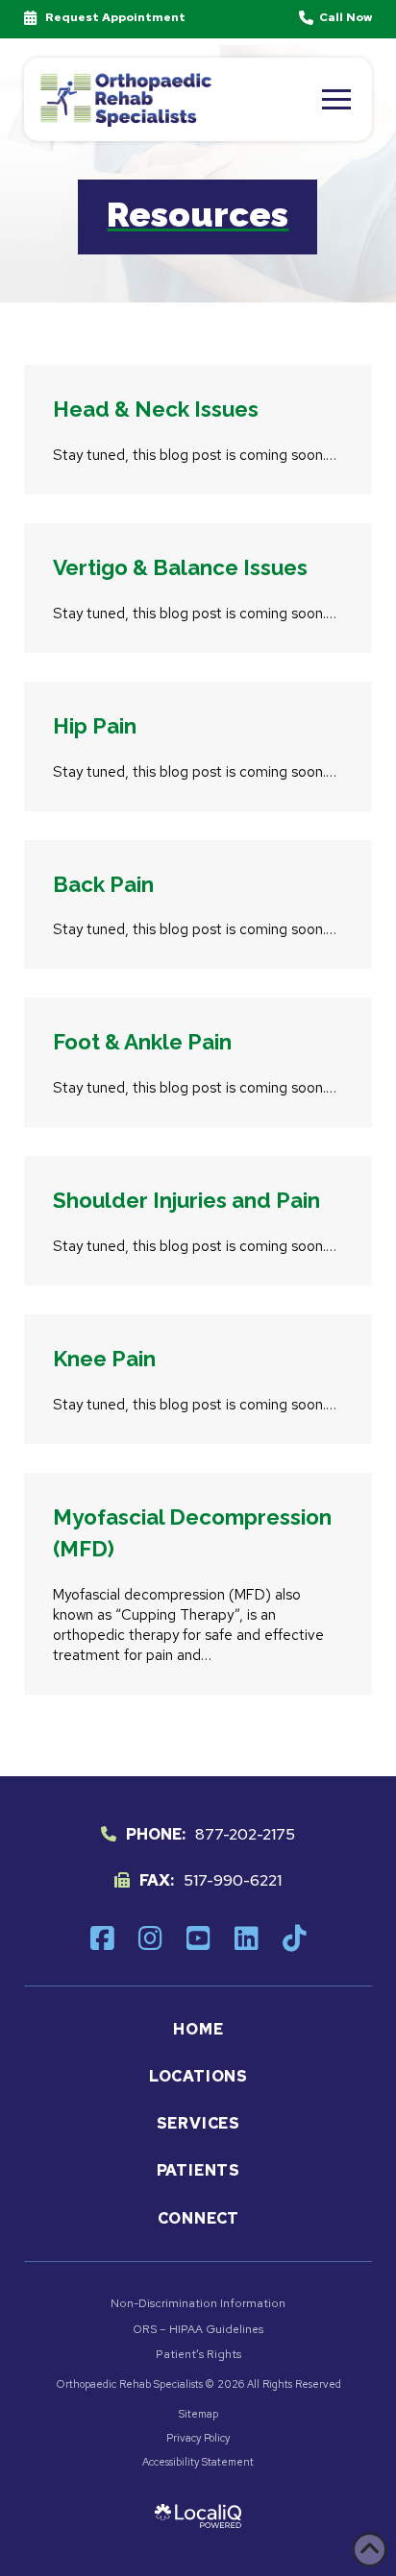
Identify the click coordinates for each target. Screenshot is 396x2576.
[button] (336, 99)
